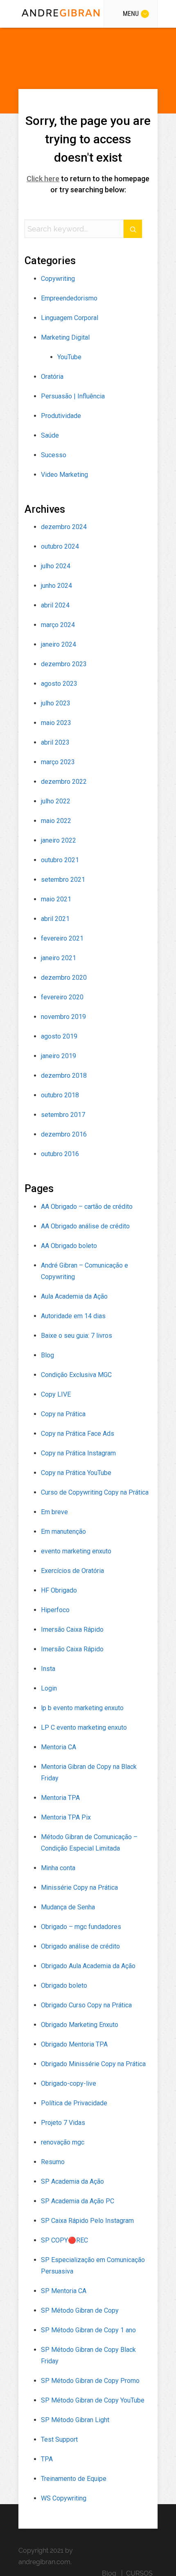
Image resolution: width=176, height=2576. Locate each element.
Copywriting (58, 279)
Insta (48, 1669)
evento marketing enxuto (76, 1551)
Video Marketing (64, 475)
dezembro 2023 (64, 664)
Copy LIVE (56, 1394)
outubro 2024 (60, 546)
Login (49, 1688)
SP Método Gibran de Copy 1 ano (88, 2330)
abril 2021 (55, 919)
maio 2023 (56, 723)
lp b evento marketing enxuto (82, 1708)
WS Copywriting (64, 2498)
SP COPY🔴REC (64, 2240)
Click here (43, 179)
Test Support (59, 2439)
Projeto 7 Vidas (63, 2123)
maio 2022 (56, 821)
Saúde (50, 435)
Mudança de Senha (68, 1907)
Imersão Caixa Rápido (72, 1629)
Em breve (54, 1512)
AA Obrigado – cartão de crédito (87, 1207)
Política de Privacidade (74, 2103)
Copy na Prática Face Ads (78, 1434)
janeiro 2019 (59, 1056)
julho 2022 (56, 801)
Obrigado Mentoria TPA (74, 2044)
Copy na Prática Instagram (78, 1453)
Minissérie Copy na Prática (79, 1888)
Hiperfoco (55, 1610)
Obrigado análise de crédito (80, 1946)
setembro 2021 (63, 880)
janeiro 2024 (59, 644)
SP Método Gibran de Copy (80, 2310)
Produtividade (61, 416)
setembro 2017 (63, 1115)
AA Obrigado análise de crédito (85, 1226)
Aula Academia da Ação (74, 1296)
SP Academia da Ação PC (78, 2201)
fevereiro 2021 (62, 938)
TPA (47, 2459)
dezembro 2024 (64, 527)
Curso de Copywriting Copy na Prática (95, 1492)
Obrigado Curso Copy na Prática (86, 2005)
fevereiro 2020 (62, 997)
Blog (47, 1355)
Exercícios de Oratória (72, 1571)
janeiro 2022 (59, 840)
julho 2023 (56, 703)
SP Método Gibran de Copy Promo (90, 2381)
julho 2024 (56, 566)
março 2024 (58, 625)
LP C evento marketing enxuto (84, 1727)
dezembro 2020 (64, 978)
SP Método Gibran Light (75, 2420)
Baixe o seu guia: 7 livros (77, 1336)
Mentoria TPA (60, 1798)
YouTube (69, 357)
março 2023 (58, 762)
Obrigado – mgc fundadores (81, 1927)
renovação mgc (63, 2142)
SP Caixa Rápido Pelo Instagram (87, 2221)
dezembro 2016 (64, 1134)
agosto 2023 (59, 684)
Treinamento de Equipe (74, 2479)
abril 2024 (55, 605)
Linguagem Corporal (70, 318)
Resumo (53, 2162)
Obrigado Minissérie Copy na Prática (93, 2064)
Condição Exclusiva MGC (76, 1375)
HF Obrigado (59, 1590)
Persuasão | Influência (73, 396)
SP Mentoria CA (64, 2291)
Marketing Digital (65, 337)
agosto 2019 (59, 1036)
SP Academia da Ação (72, 2181)
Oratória (52, 377)
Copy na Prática (63, 1414)
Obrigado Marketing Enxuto (80, 2025)
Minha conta (58, 1868)
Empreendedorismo (69, 298)
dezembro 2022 (64, 782)
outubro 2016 (60, 1154)
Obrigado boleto (64, 1985)
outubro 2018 (60, 1095)
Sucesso (54, 455)
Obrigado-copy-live (69, 2083)
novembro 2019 (63, 1017)
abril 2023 (55, 742)
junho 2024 (56, 586)
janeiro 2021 (59, 958)
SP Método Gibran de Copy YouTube (93, 2400)
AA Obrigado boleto (69, 1246)
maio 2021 (56, 899)
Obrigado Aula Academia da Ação (88, 1966)
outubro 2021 (60, 860)
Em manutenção (63, 1532)
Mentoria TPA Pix (66, 1817)
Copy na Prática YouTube (76, 1473)
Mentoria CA (59, 1747)
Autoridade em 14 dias (73, 1316)
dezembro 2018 (64, 1076)
